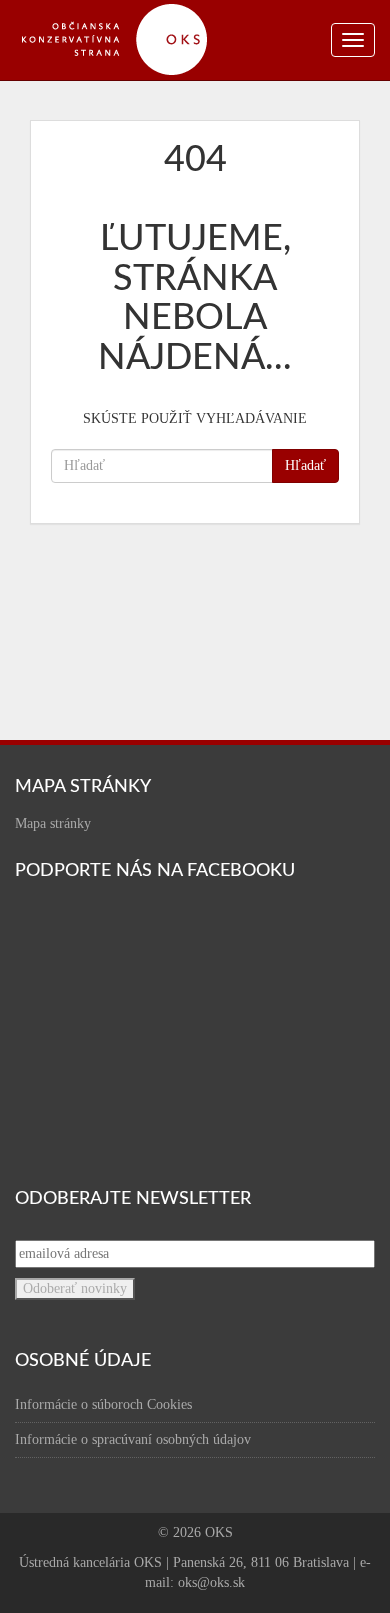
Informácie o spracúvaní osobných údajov (133, 1439)
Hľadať (305, 465)
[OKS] (125, 10)
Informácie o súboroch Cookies (103, 1404)
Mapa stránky (53, 823)
